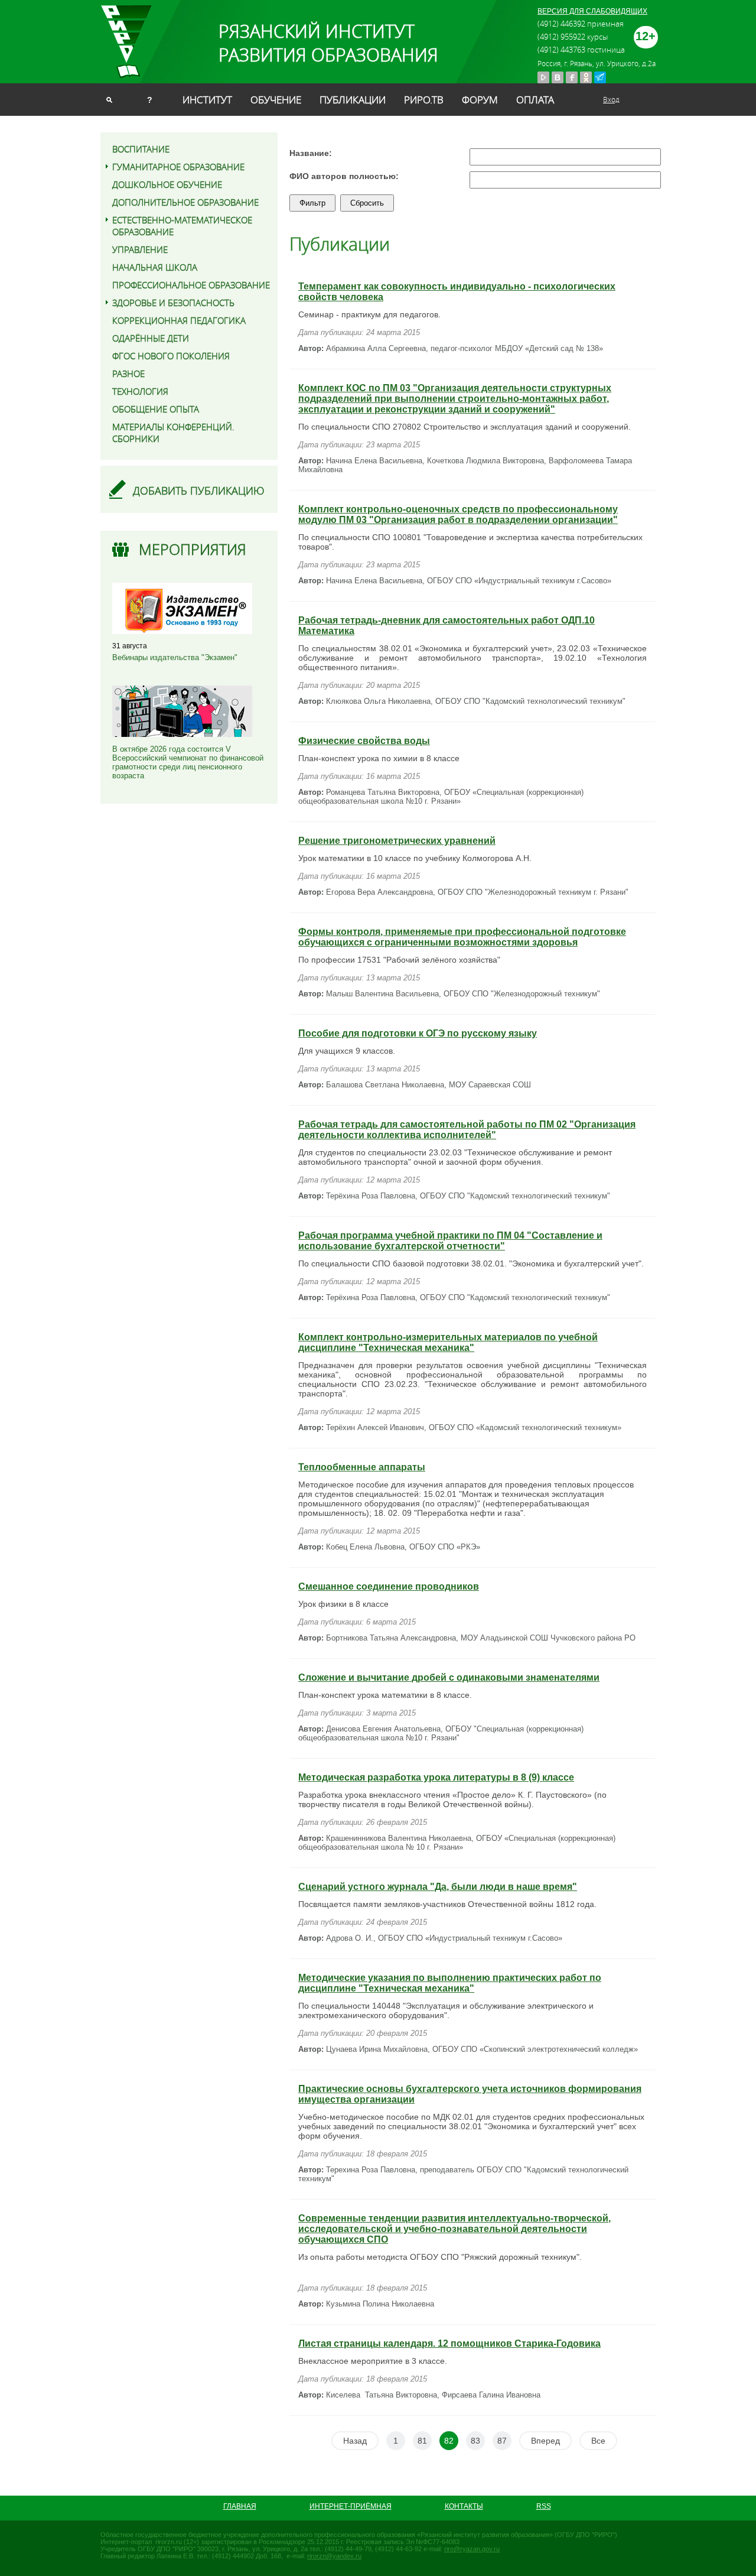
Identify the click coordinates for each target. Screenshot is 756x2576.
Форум (480, 100)
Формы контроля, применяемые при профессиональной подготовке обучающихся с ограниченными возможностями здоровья (462, 937)
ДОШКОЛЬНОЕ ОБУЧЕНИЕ (167, 184)
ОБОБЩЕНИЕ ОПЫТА (156, 409)
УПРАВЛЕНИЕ (140, 249)
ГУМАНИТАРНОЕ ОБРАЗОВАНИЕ (178, 167)
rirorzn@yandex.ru (334, 2556)
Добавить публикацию (199, 490)
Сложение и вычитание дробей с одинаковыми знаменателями (449, 1677)
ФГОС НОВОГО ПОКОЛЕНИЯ (171, 356)
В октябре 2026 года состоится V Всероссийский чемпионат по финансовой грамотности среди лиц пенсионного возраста (188, 762)
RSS (544, 2506)
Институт (207, 100)
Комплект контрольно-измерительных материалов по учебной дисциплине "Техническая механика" (448, 1342)
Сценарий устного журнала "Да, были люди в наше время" (438, 1887)
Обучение (276, 100)
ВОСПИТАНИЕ (141, 149)
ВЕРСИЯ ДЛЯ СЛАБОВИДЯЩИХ (592, 11)
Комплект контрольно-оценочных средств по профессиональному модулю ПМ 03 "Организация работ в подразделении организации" (458, 514)
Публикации (353, 100)
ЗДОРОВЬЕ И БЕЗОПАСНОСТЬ (173, 303)
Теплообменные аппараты (362, 1467)
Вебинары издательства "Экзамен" (175, 657)
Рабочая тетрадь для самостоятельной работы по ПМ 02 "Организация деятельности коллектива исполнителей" (467, 1130)
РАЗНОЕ (128, 373)
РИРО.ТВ (424, 100)
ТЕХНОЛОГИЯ (140, 391)
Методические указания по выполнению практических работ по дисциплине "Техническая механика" (450, 1983)
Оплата (535, 100)
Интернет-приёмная (351, 2506)
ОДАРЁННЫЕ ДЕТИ (151, 338)
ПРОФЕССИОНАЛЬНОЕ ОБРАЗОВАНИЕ (191, 285)
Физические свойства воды (364, 741)
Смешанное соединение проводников (389, 1586)
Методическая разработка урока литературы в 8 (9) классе (436, 1777)
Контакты (464, 2506)
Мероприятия (193, 549)
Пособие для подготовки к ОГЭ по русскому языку (418, 1033)
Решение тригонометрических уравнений (397, 841)
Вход (611, 99)
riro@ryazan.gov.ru (472, 2549)
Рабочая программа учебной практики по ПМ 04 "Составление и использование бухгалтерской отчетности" (450, 1241)
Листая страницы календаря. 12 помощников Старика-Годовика (449, 2343)
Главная (240, 2506)
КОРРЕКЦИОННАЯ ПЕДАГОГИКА (179, 320)
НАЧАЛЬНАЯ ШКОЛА (155, 267)
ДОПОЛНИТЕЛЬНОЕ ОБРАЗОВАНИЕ (185, 202)
